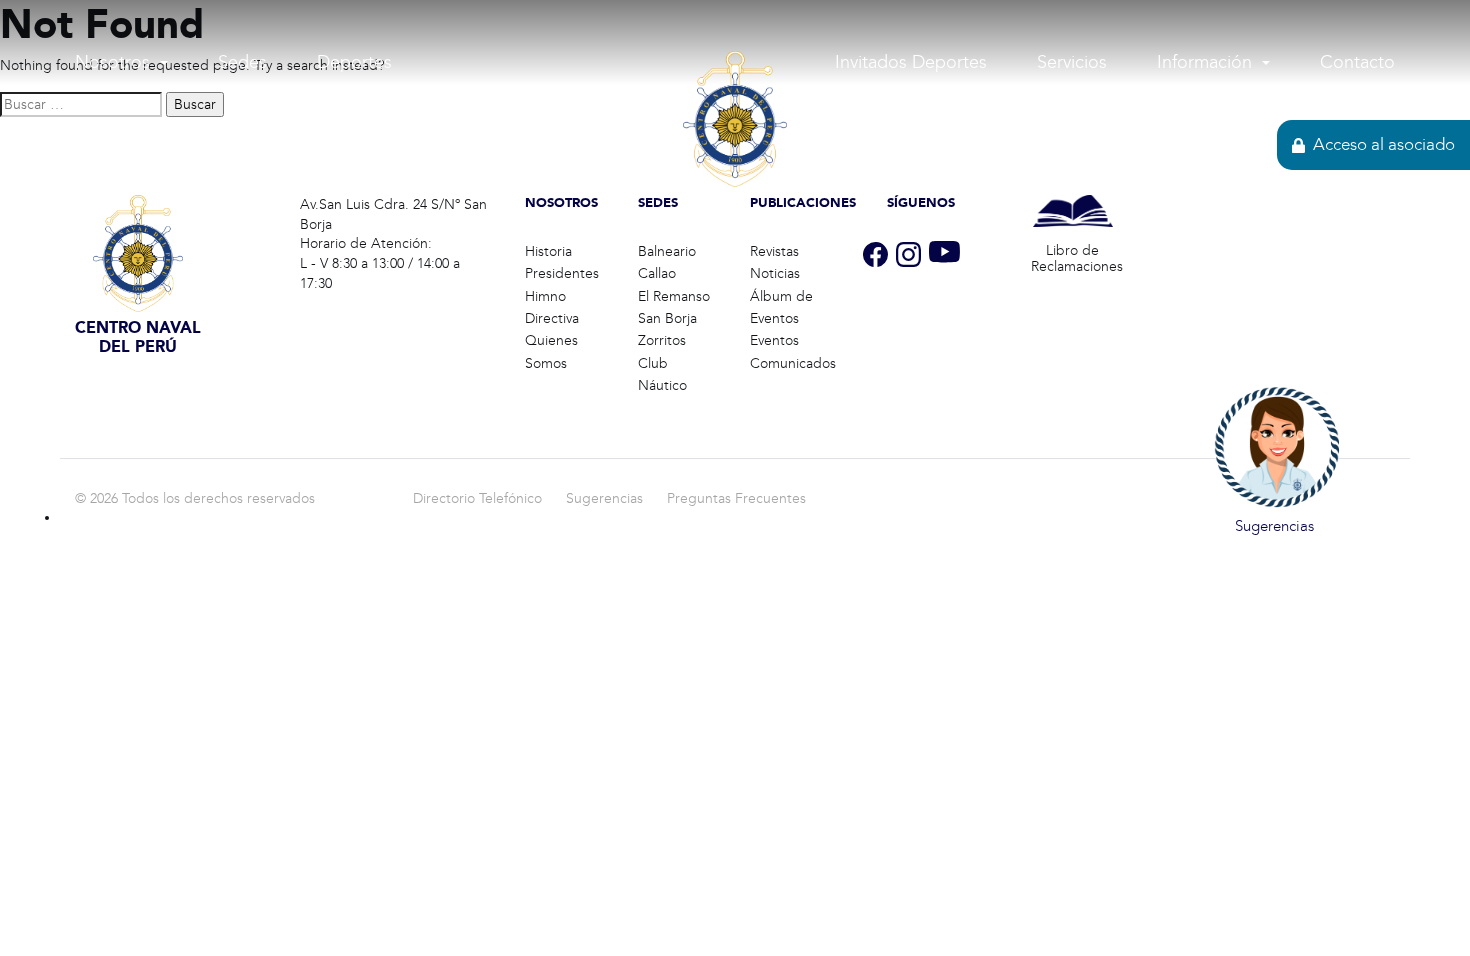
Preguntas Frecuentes (736, 498)
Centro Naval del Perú (735, 226)
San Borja (667, 318)
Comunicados (793, 363)
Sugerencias (604, 498)
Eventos (774, 340)
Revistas (774, 251)
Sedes (242, 62)
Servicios (1072, 62)
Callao (657, 273)
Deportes (354, 62)
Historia (548, 251)
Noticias (775, 273)
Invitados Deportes (911, 62)
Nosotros (112, 62)
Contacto (1357, 62)
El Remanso (674, 296)
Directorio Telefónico (477, 498)
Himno (545, 296)
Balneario (667, 251)
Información (1204, 62)
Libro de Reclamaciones (1077, 259)
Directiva (552, 318)
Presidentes (562, 273)
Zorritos (662, 340)
